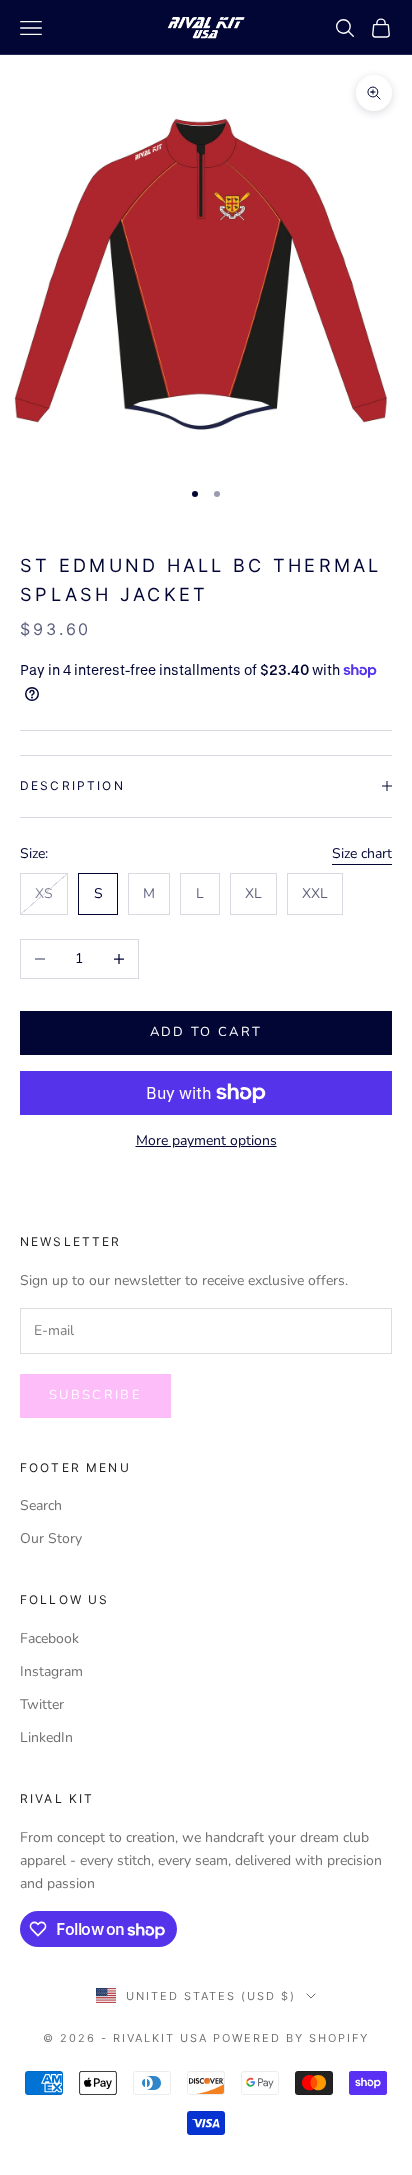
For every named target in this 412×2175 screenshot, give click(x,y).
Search (41, 1505)
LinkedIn (46, 1737)
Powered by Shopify (291, 2038)
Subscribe (95, 1395)
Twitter (42, 1704)
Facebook (49, 1638)
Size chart (362, 853)
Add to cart (206, 1032)
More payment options (206, 1140)
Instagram (51, 1671)
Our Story (51, 1538)
